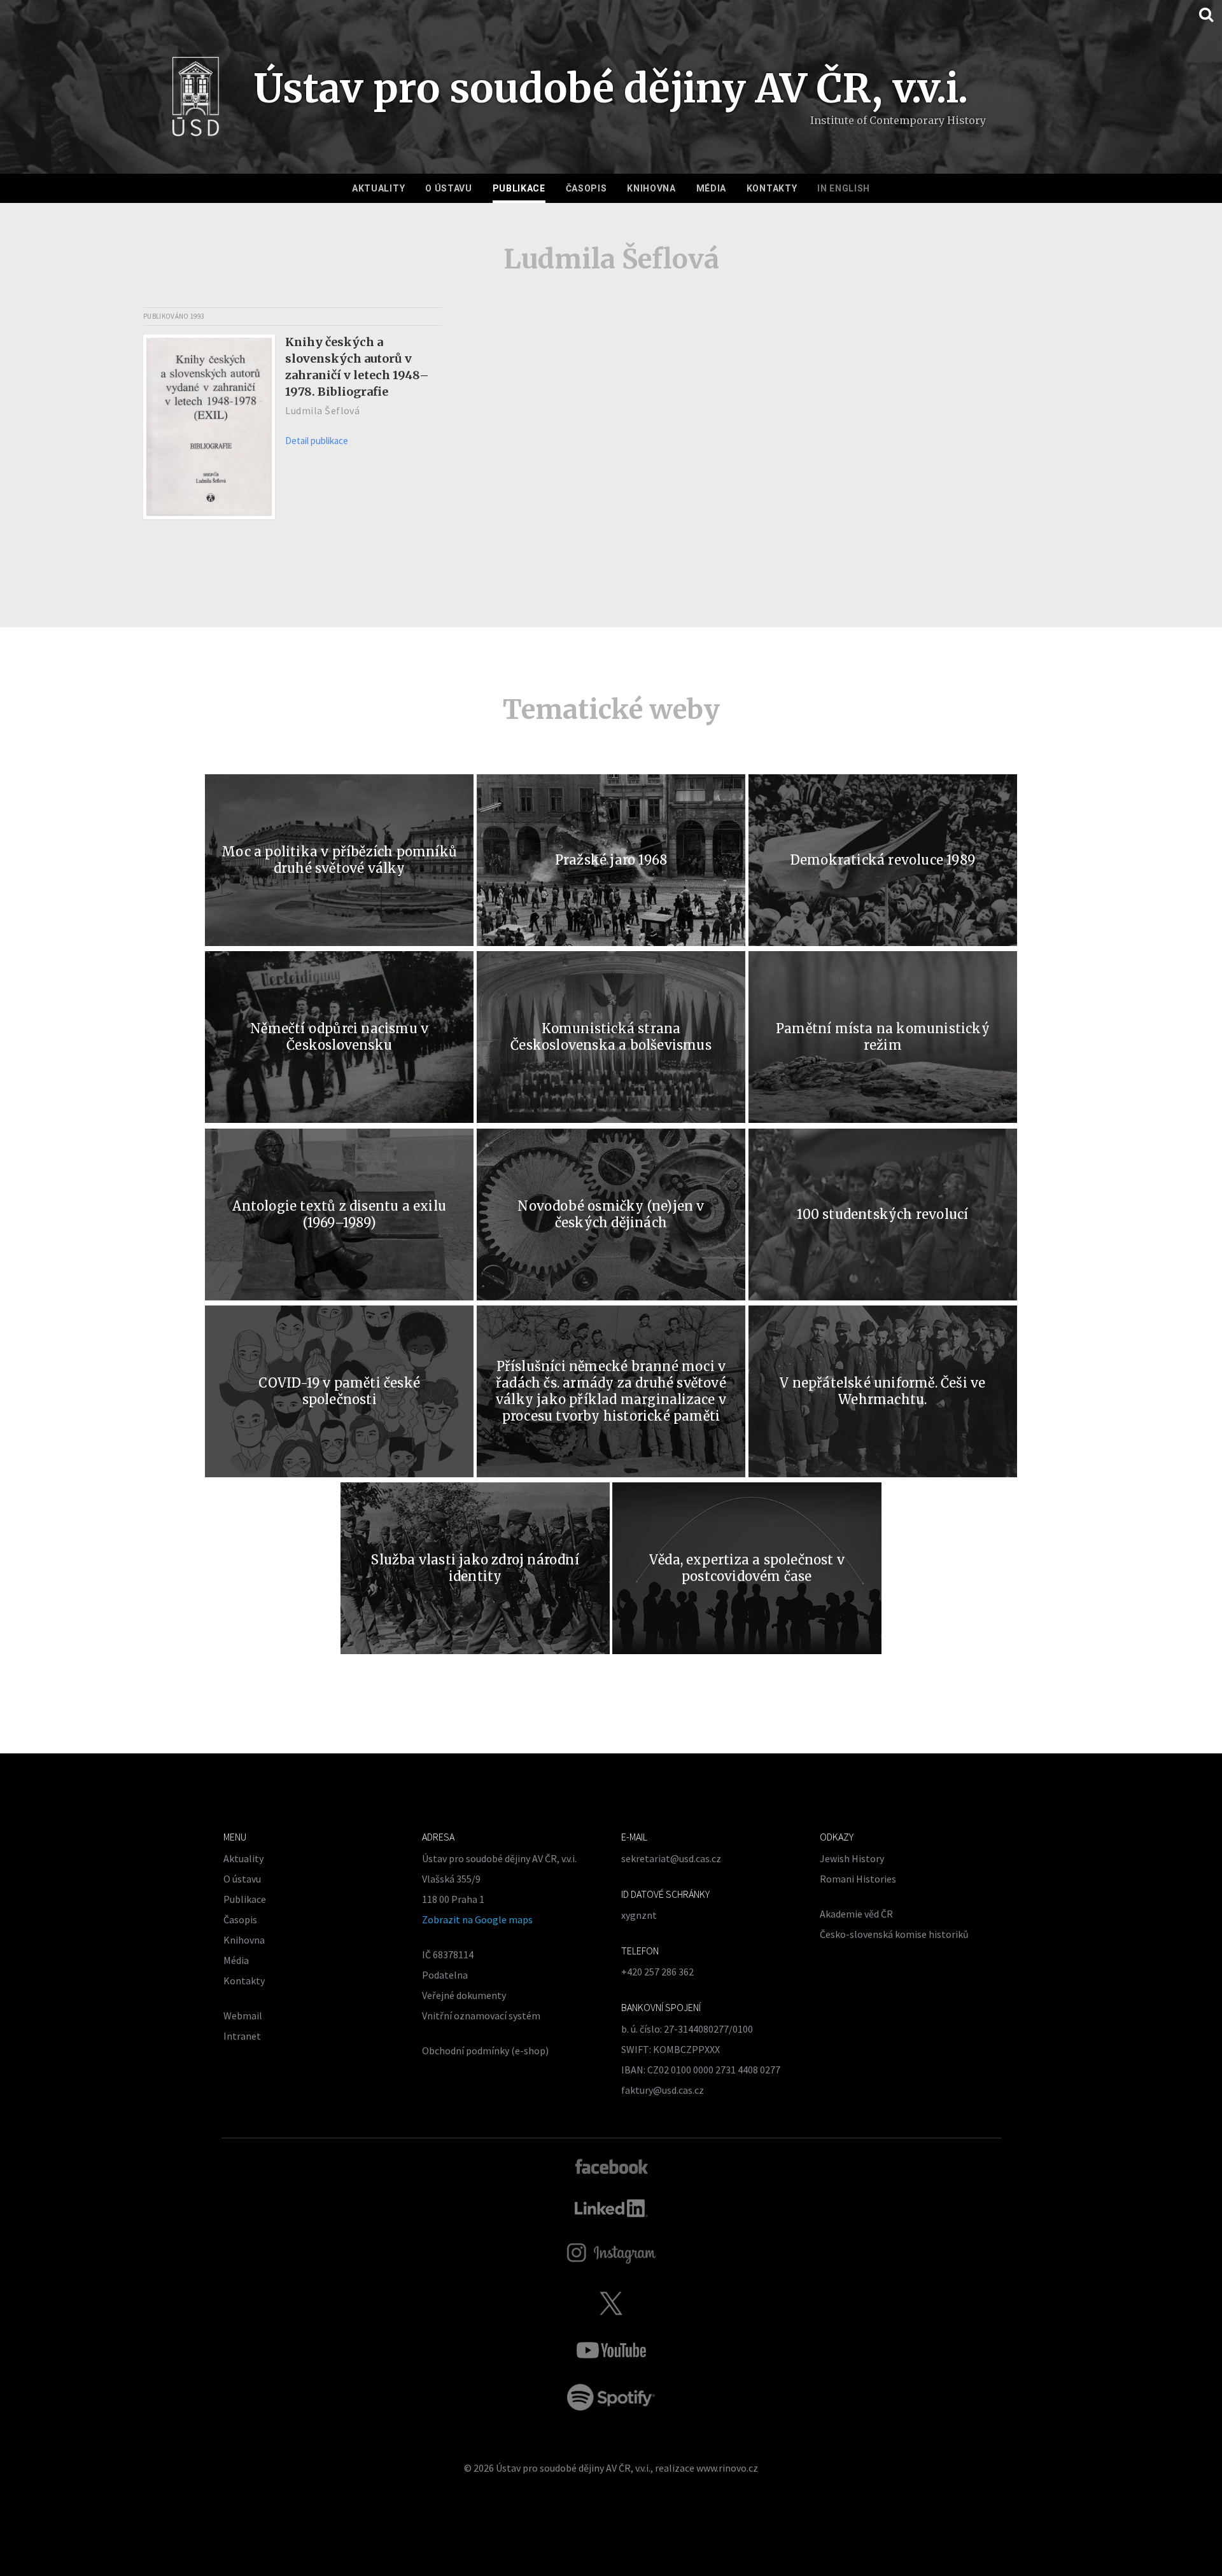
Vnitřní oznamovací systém (481, 2016)
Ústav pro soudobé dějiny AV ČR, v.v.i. (573, 2468)
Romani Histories (858, 1879)
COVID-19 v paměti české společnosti (339, 1391)
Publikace (519, 188)
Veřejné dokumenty (464, 1995)
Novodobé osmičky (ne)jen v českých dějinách (611, 1214)
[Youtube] (611, 2350)
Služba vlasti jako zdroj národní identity (475, 1568)
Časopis (586, 188)
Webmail (243, 2016)
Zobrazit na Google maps (477, 1919)
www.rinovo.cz (727, 2468)
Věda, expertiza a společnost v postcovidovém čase (747, 1568)
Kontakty (772, 188)
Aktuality (378, 188)
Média (712, 188)
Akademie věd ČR (856, 1914)
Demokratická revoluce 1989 (883, 860)
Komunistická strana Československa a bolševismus (611, 1037)
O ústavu (449, 188)
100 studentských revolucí (882, 1214)
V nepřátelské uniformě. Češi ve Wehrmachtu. (882, 1391)
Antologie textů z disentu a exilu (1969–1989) (339, 1214)
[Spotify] (611, 2397)
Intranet (242, 2036)
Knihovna (651, 188)
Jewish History (852, 1858)
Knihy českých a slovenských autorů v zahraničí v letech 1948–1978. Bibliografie (357, 367)
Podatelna (445, 1975)
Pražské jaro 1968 (611, 860)
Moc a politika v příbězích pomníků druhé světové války (339, 860)
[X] (611, 2303)
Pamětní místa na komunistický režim (883, 1037)
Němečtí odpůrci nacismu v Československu (339, 1037)
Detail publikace (317, 441)
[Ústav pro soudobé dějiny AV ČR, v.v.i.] (196, 101)
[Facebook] (611, 2166)
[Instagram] (611, 2253)
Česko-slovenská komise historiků (894, 1934)
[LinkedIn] (611, 2208)
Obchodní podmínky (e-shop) (485, 2050)
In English (844, 188)
